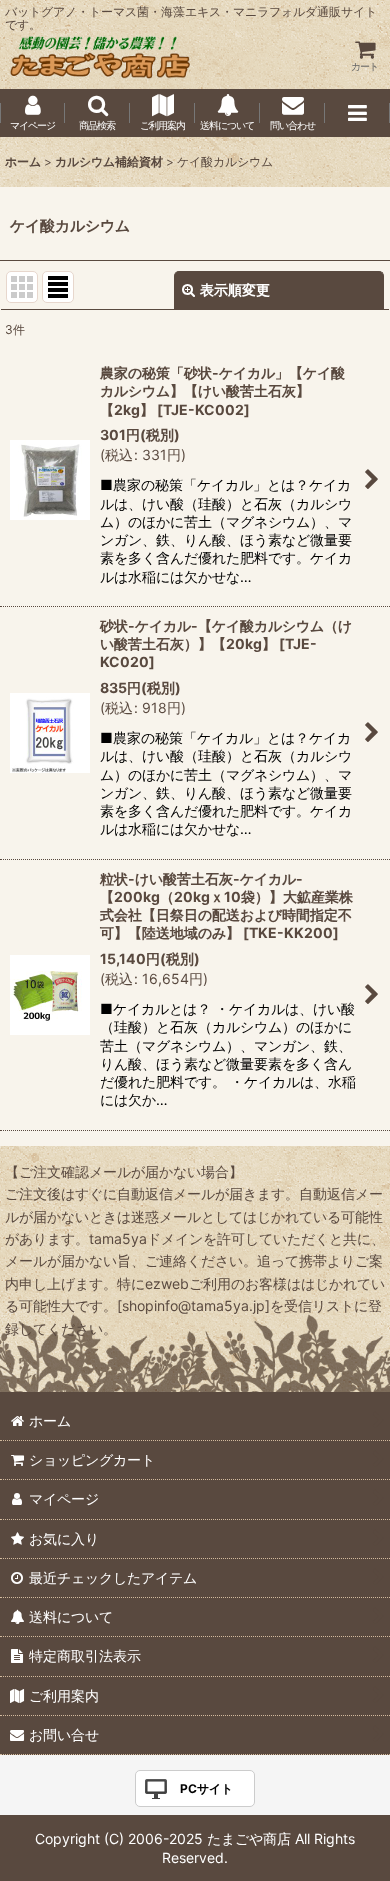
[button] (97, 113)
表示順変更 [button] (235, 289)
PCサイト (206, 1788)
